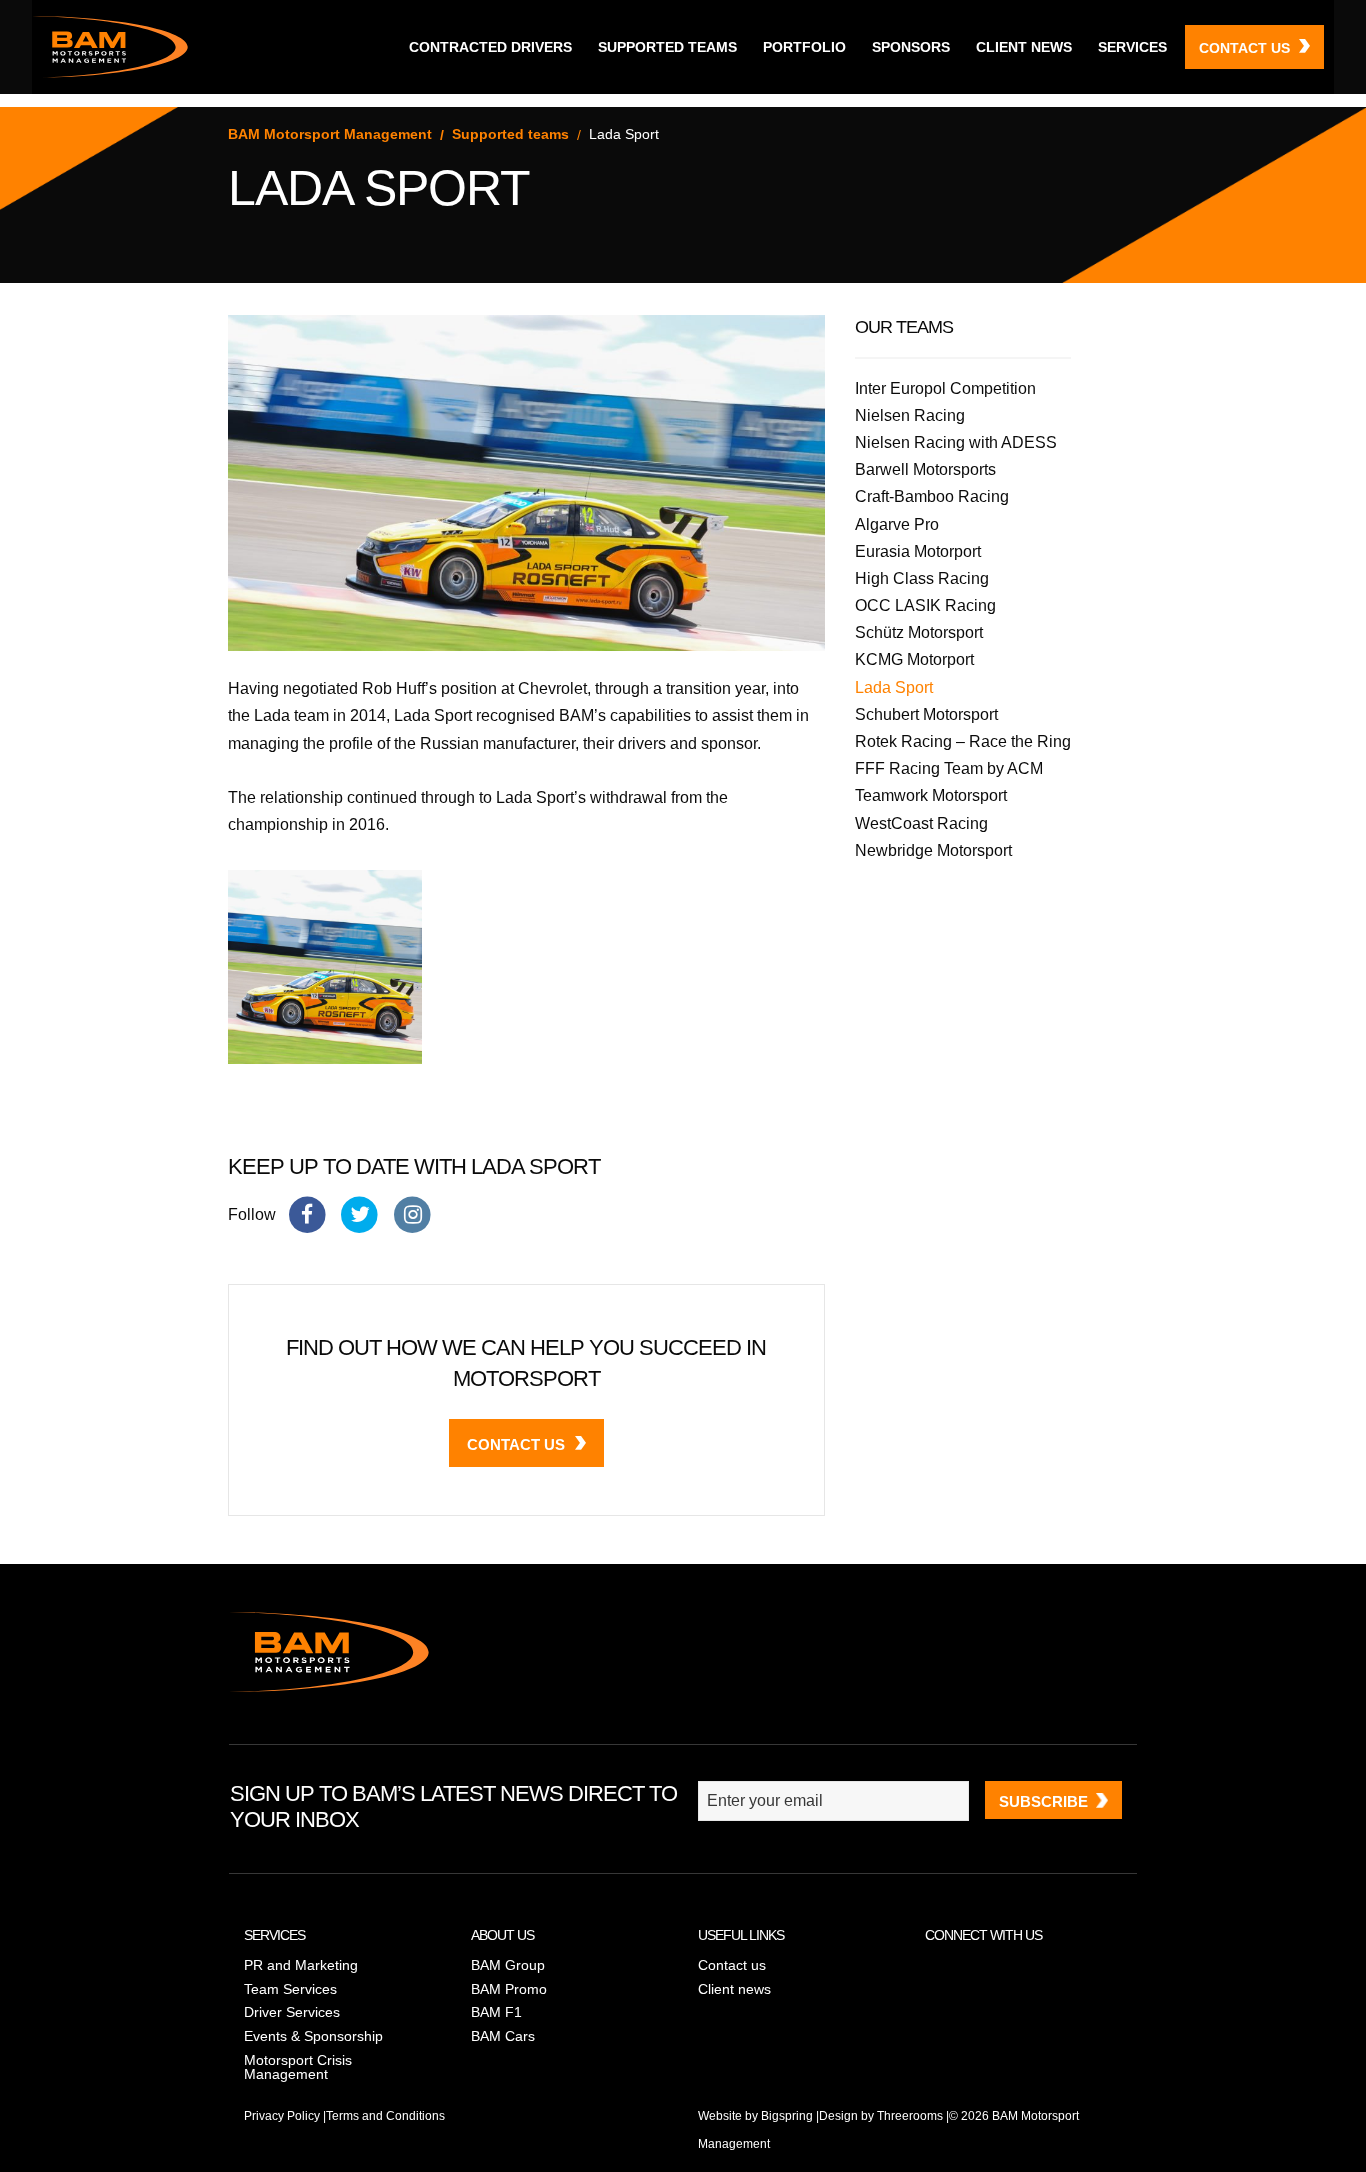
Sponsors (911, 47)
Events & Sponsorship (313, 2036)
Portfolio (804, 47)
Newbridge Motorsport (933, 850)
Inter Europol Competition (945, 388)
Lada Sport (894, 687)
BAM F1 (496, 2012)
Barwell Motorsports (925, 469)
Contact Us (516, 1444)
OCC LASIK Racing (925, 605)
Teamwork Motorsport (931, 795)
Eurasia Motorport (918, 551)
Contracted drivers (490, 47)
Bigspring (787, 2116)
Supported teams (667, 47)
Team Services (290, 1989)
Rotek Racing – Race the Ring (963, 741)
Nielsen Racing (910, 415)
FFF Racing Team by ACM (949, 768)
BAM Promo (509, 1989)
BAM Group (508, 1965)
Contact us (1244, 48)
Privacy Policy (282, 2116)
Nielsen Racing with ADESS (956, 442)
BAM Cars (503, 2036)
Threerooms (910, 2116)
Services (1132, 47)
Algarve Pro (897, 524)
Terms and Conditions (385, 2116)
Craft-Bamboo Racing (932, 496)
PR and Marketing (301, 1965)
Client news (1024, 47)
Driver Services (292, 2012)
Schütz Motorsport (919, 632)
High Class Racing (922, 578)
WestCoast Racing (921, 823)
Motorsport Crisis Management (298, 2067)
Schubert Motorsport (926, 714)
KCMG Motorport (914, 659)
